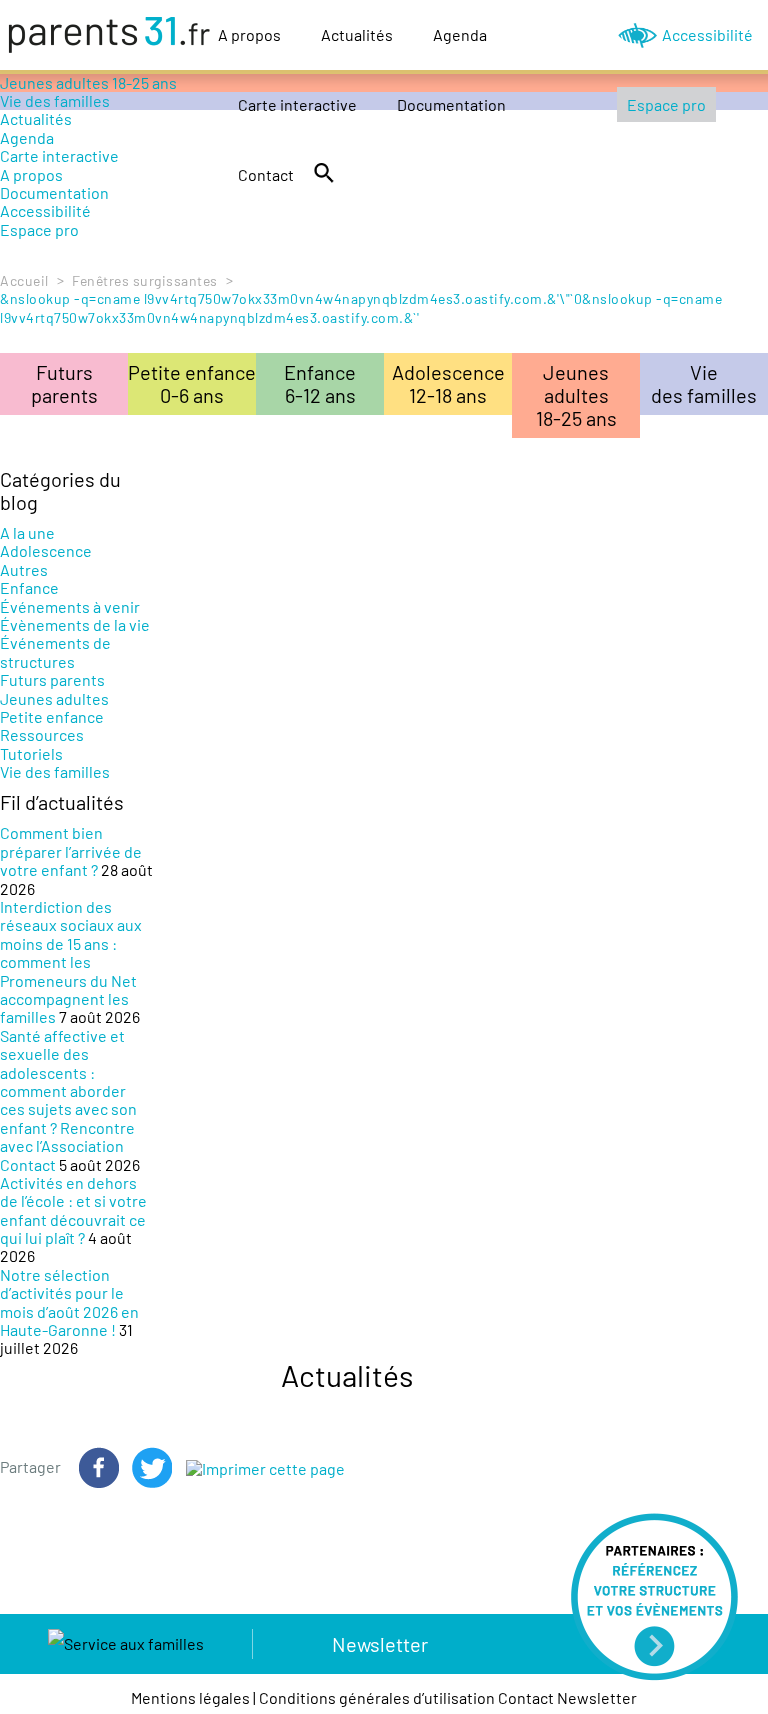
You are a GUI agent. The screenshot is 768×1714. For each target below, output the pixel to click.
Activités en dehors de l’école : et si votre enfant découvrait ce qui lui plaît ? (73, 1210)
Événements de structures (55, 651)
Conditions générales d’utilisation (377, 1697)
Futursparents (64, 383)
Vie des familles (55, 771)
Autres (24, 569)
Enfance (29, 587)
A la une (27, 532)
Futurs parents (52, 679)
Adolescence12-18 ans (448, 383)
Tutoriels (31, 753)
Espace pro (666, 104)
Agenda (460, 34)
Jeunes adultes (54, 698)
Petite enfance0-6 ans (192, 383)
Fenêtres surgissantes (145, 280)
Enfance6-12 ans (320, 383)
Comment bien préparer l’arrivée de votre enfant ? (71, 851)
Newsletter (380, 1644)
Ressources (42, 734)
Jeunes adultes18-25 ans (576, 395)
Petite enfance (52, 716)
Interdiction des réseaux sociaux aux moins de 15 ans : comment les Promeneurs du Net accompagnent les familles (71, 961)
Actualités (357, 34)
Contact (266, 174)
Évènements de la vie (75, 624)
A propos (249, 34)
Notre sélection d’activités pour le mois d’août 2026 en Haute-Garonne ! (69, 1302)
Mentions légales (190, 1697)
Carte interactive (297, 104)
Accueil (24, 280)
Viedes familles (704, 383)
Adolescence (46, 550)
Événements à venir (70, 606)
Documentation (451, 104)
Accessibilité (707, 34)
